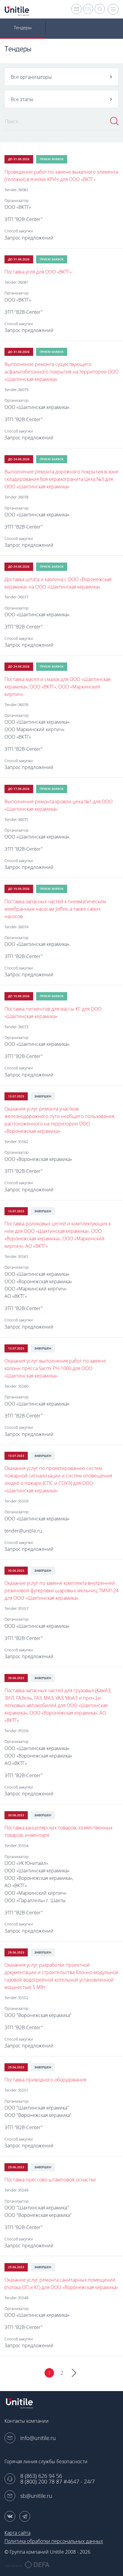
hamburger (113, 9)
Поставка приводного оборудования (45, 2080)
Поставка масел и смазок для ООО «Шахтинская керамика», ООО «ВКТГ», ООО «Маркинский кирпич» (57, 687)
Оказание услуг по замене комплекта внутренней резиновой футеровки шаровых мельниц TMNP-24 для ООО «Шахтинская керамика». (61, 1590)
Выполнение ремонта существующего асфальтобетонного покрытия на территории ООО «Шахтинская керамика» (61, 372)
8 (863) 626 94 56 (41, 2476)
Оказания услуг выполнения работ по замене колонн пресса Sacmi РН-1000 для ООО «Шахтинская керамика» (55, 1368)
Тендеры (23, 27)
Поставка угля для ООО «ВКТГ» (38, 272)
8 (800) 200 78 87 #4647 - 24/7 (57, 2482)
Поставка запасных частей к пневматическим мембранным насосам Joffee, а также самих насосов (55, 909)
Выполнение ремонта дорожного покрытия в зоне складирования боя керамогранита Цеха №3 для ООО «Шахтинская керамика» (61, 479)
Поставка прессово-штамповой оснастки (50, 2180)
